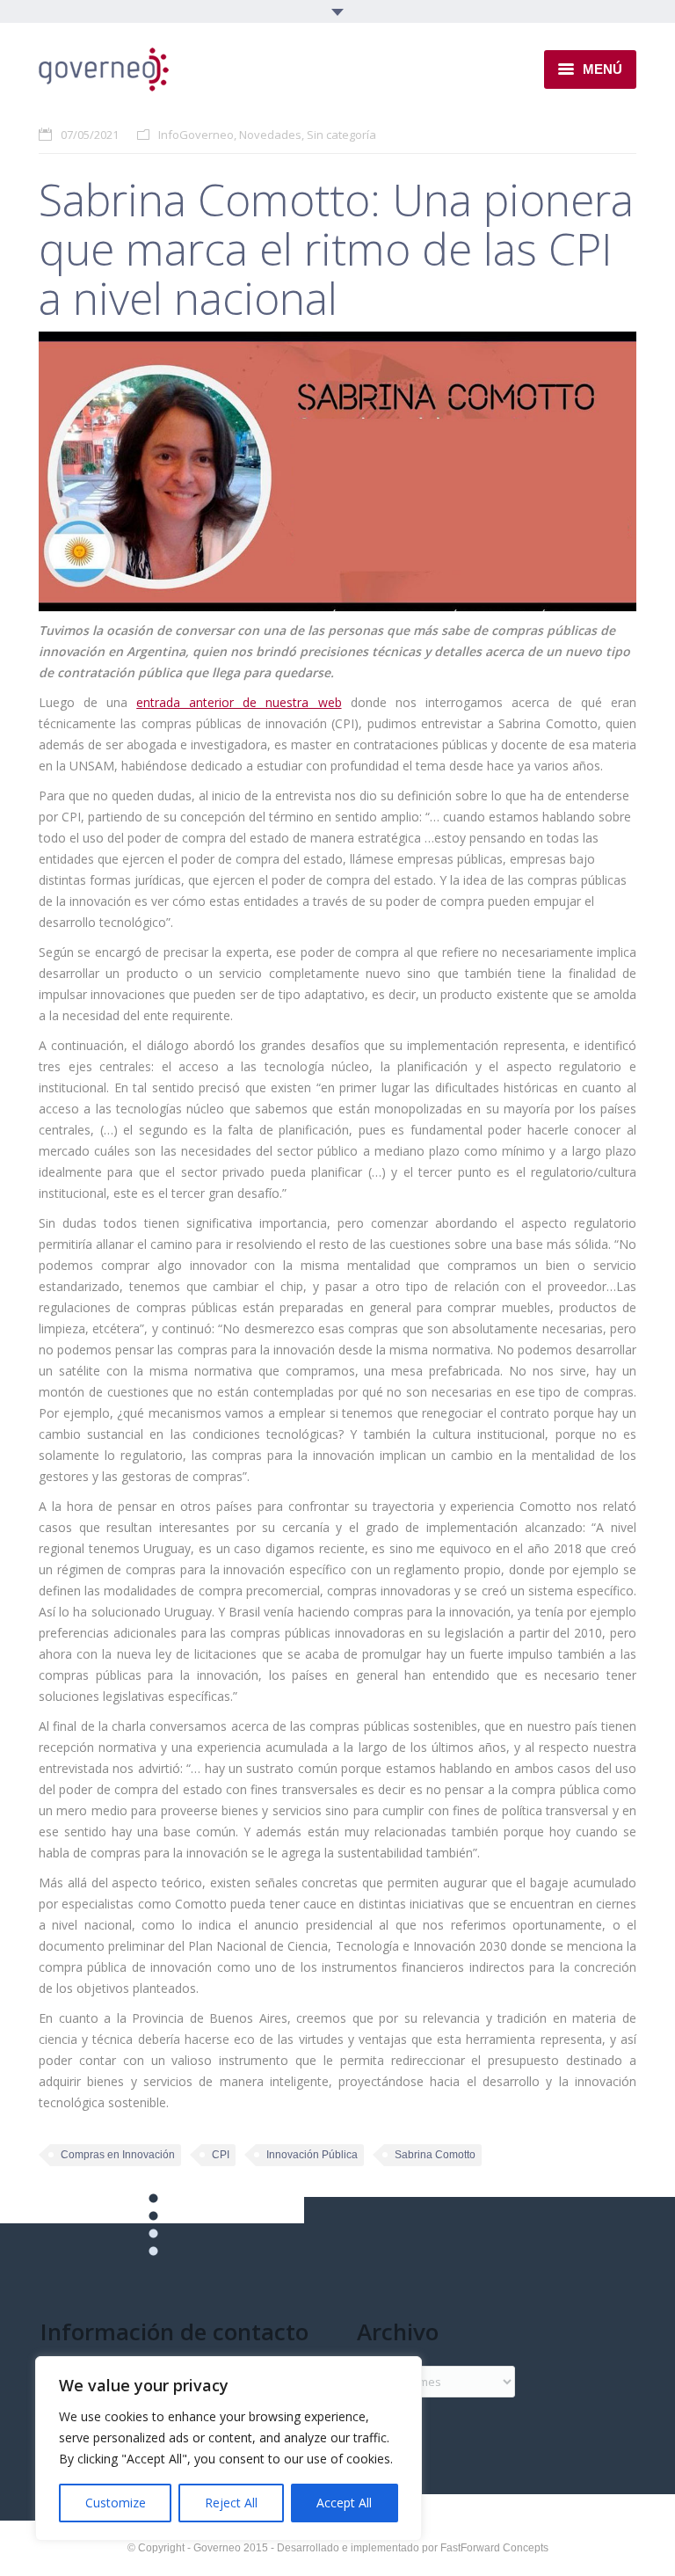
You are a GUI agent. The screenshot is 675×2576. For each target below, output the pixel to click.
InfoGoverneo (196, 135)
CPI (221, 2155)
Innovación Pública (312, 2155)
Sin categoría (341, 135)
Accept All (344, 2503)
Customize (116, 2503)
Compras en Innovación (118, 2155)
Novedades (270, 135)
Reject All (231, 2503)
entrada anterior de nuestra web (239, 702)
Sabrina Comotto (435, 2155)
